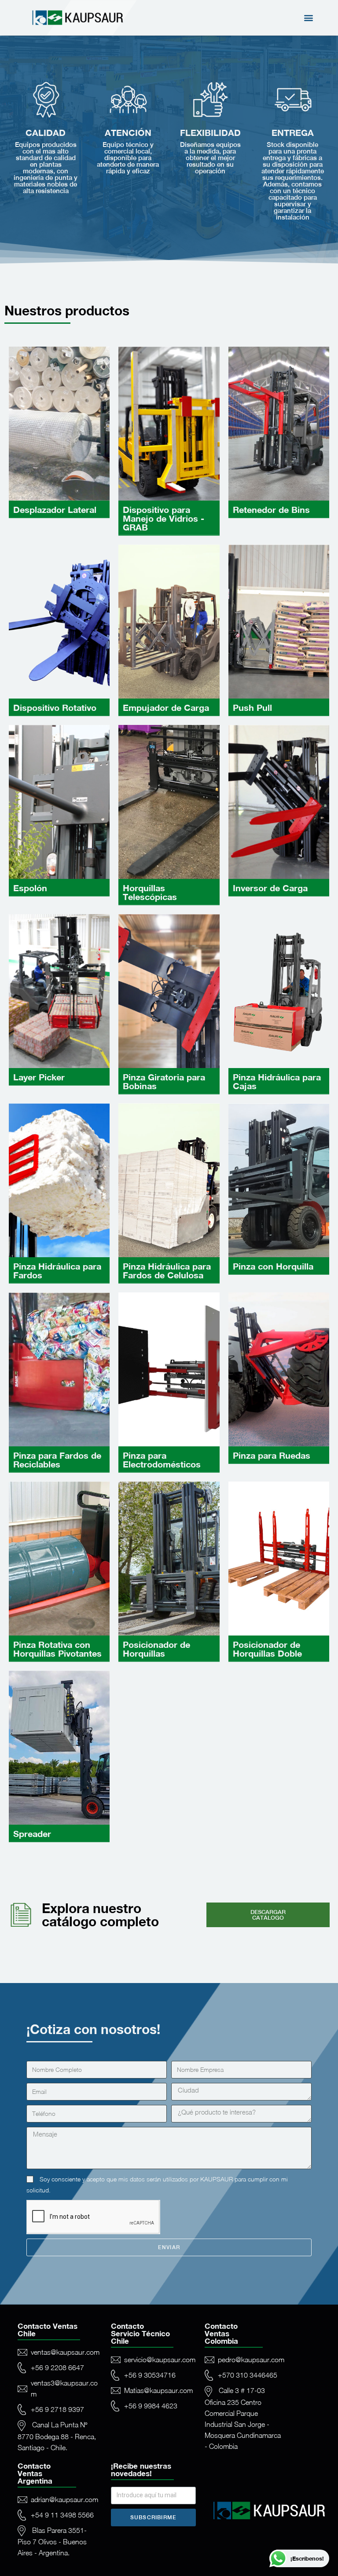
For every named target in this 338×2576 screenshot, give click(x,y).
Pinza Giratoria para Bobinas (164, 1081)
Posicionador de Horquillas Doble (267, 1649)
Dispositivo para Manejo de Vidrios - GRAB (163, 518)
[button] (309, 18)
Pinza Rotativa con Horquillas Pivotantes (57, 1649)
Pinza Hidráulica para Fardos (57, 1270)
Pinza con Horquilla (273, 1266)
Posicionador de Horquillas (156, 1649)
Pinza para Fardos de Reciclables (57, 1460)
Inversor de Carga (270, 888)
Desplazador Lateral (55, 509)
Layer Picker (39, 1077)
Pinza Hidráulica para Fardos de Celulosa (167, 1270)
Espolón (30, 888)
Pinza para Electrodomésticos (162, 1460)
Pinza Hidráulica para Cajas (277, 1081)
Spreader (32, 1833)
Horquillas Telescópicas (150, 892)
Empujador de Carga (166, 707)
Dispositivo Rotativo (55, 707)
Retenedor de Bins (271, 509)
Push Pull (252, 707)
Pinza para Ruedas (272, 1455)
